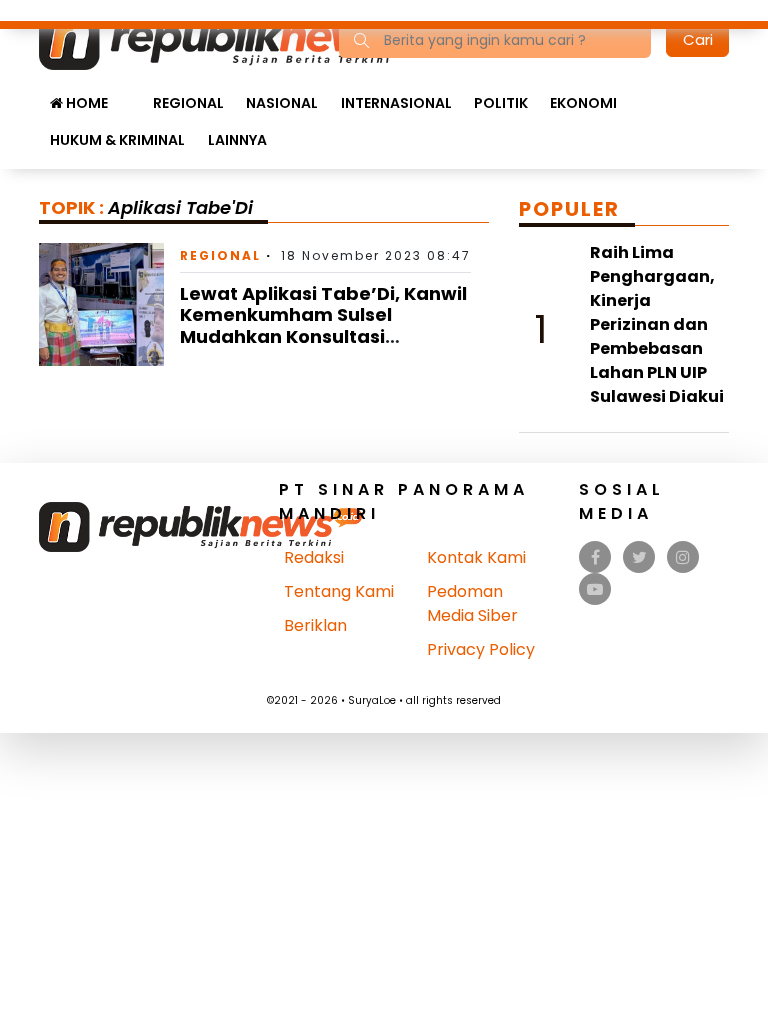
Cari (698, 39)
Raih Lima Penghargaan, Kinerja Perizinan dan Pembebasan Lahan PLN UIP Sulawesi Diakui (657, 324)
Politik (501, 103)
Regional (188, 103)
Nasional (282, 103)
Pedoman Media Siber (472, 603)
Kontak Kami (476, 557)
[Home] (232, 38)
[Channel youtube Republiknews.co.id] (595, 589)
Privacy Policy (481, 649)
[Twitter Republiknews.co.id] (639, 557)
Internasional (396, 103)
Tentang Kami (339, 591)
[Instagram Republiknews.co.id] (683, 557)
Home (85, 103)
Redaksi (314, 557)
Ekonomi (583, 103)
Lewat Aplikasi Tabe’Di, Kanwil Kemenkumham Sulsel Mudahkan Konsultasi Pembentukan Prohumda (323, 326)
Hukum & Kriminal (117, 140)
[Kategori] (130, 93)
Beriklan (315, 625)
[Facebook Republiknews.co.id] (595, 557)
